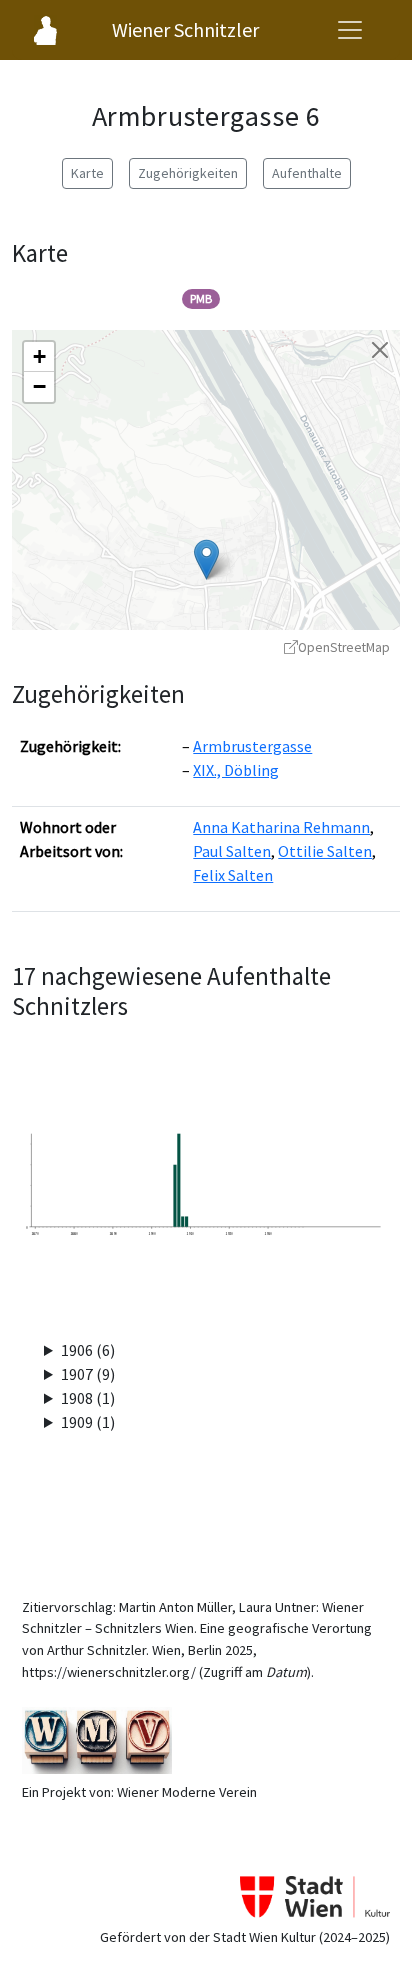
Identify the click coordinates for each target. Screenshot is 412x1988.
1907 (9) (88, 1374)
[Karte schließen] (380, 350)
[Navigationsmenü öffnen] (350, 30)
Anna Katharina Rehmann (281, 827)
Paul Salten (232, 851)
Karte (87, 173)
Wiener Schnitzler (185, 29)
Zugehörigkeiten (188, 173)
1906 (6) (88, 1350)
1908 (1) (88, 1398)
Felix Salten (233, 875)
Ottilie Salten (325, 851)
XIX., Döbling (236, 770)
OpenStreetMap (344, 647)
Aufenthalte (307, 173)
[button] (206, 559)
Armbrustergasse (252, 746)
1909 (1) (88, 1422)
